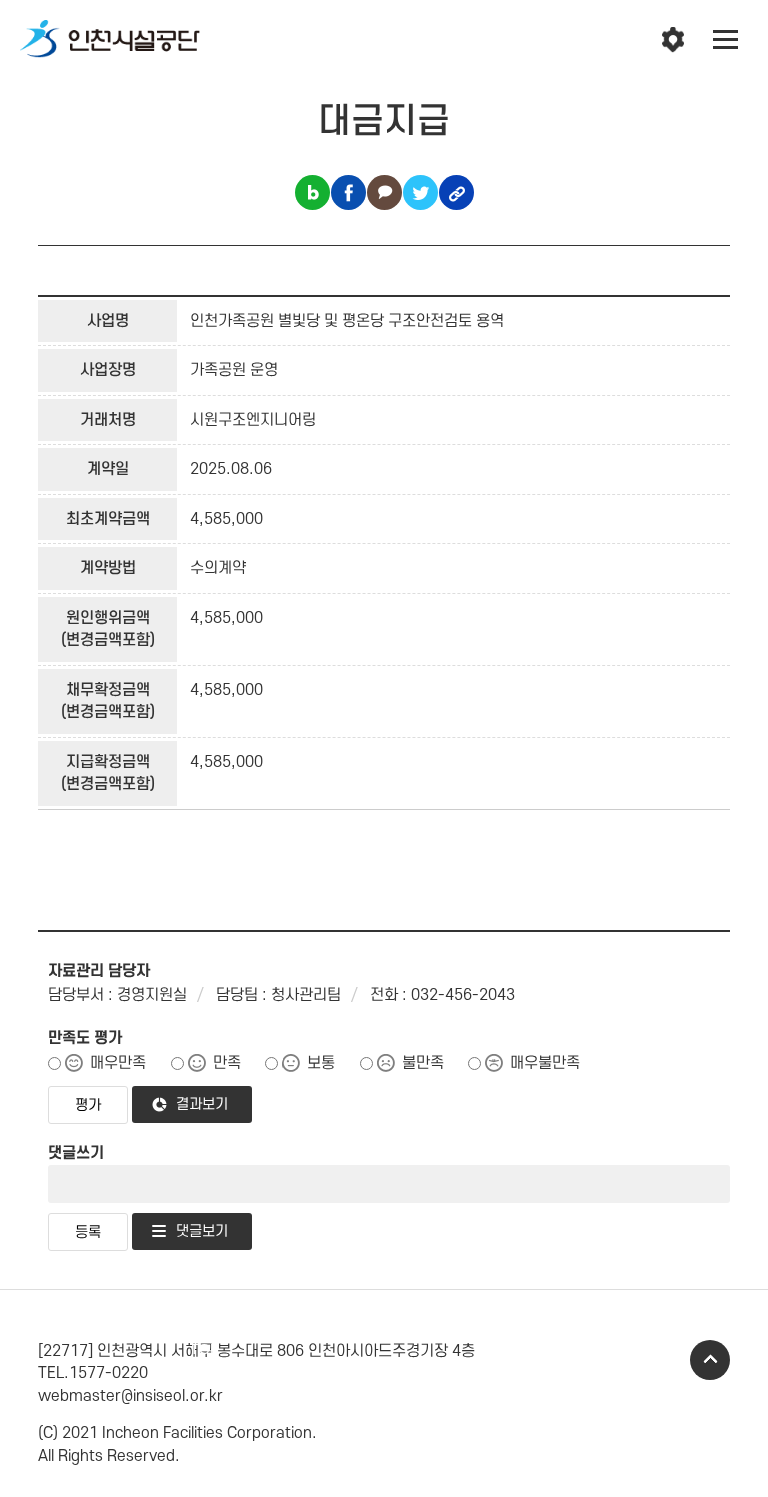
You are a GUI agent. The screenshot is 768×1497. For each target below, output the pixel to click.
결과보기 (202, 1104)
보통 (321, 1063)
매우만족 (118, 1063)
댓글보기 (202, 1231)
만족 (227, 1063)
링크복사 (456, 192)
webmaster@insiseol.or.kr (130, 1396)
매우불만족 (545, 1063)
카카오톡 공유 (384, 192)
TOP (710, 1360)
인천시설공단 (110, 40)
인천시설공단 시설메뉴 (673, 40)
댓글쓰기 (76, 1153)
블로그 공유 (312, 192)
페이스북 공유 (348, 192)
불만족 (423, 1063)
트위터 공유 (420, 192)
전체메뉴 (726, 40)
